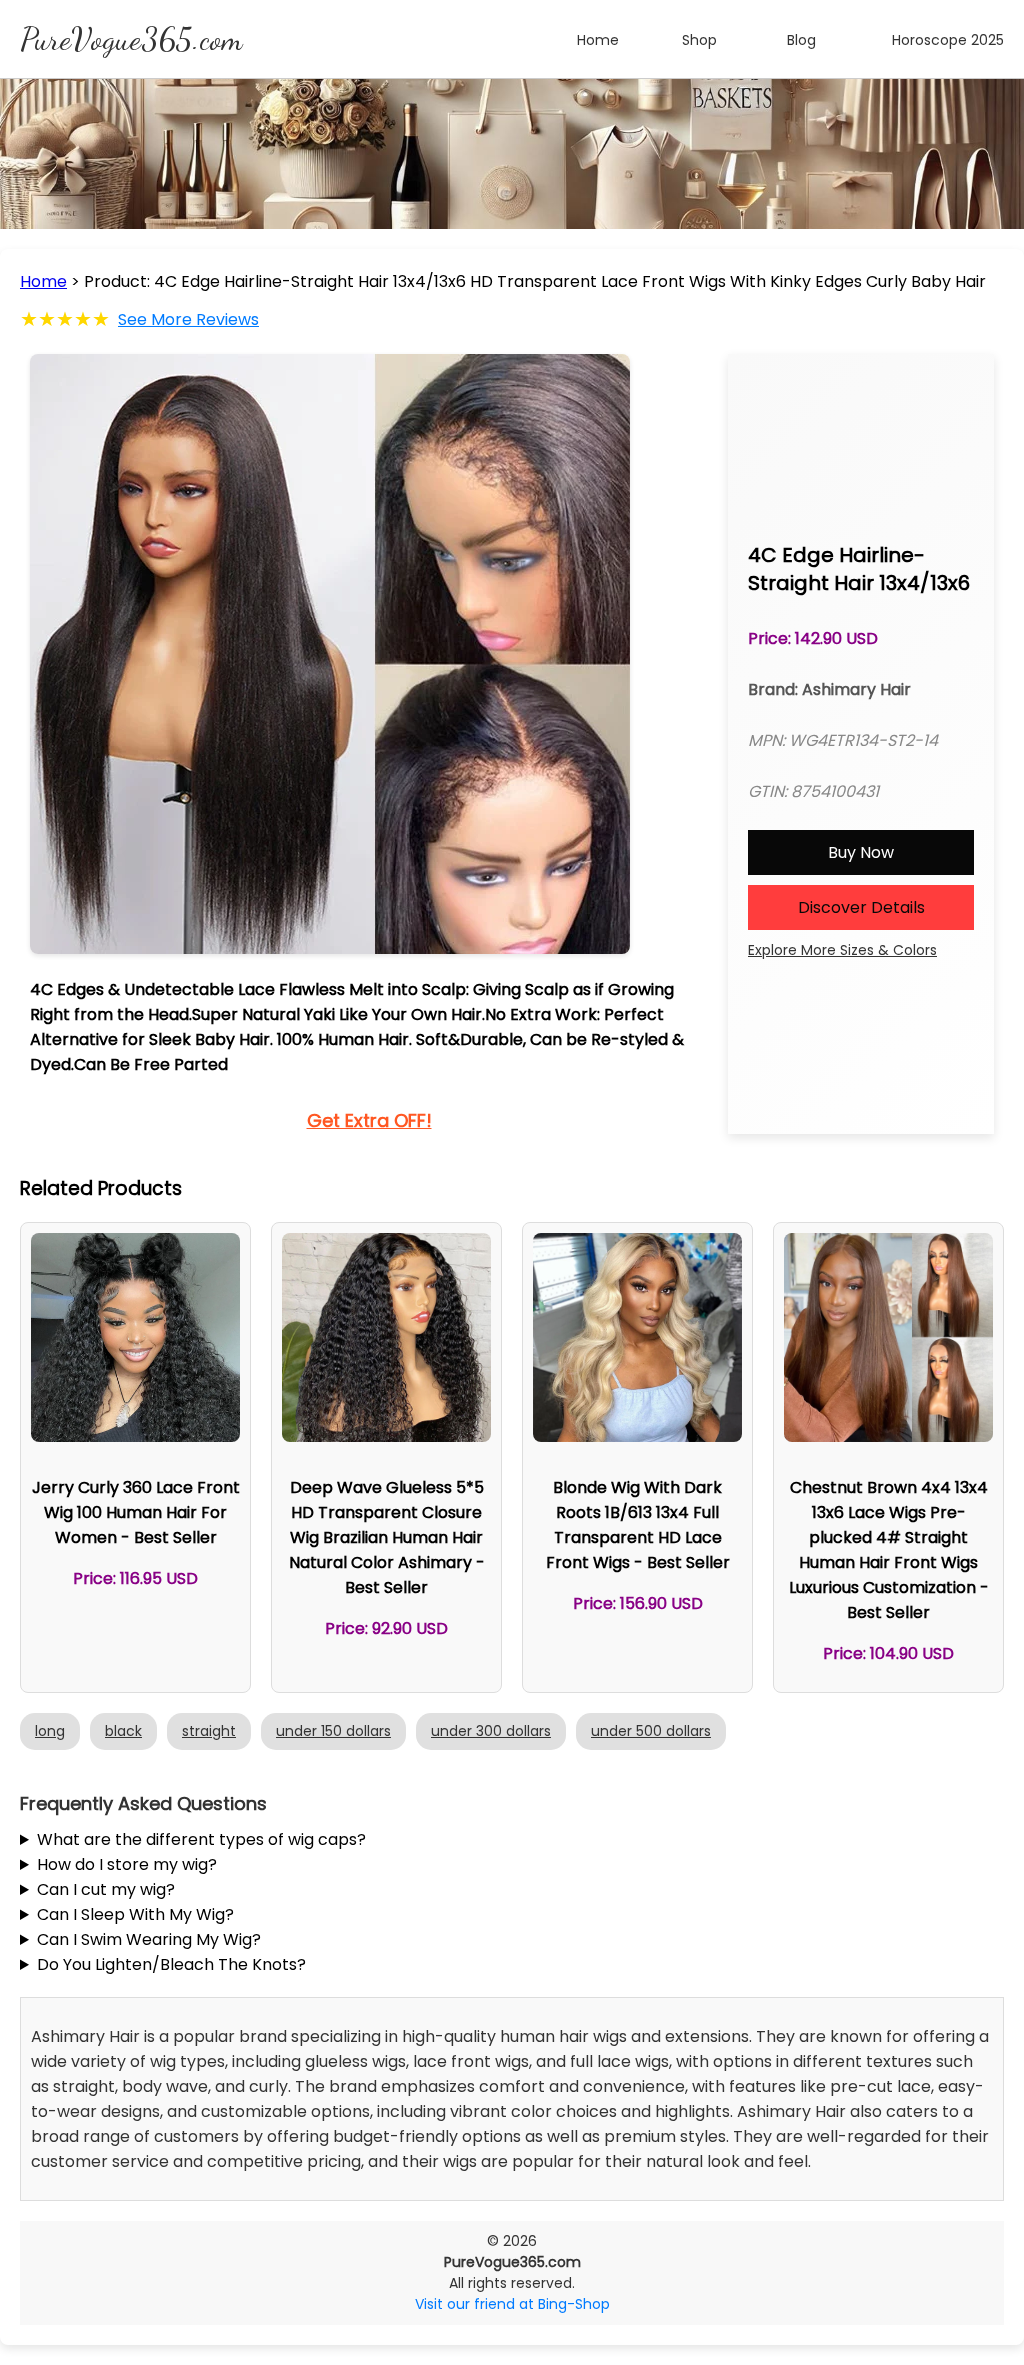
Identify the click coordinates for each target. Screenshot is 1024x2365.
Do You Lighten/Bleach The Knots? (171, 1964)
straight (209, 1731)
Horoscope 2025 (948, 40)
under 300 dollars (491, 1731)
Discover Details (861, 907)
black (123, 1731)
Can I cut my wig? (106, 1889)
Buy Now (861, 852)
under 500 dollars (651, 1731)
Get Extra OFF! (369, 1120)
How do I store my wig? (127, 1864)
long (50, 1731)
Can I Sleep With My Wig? (135, 1914)
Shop (699, 40)
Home (598, 40)
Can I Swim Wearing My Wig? (149, 1939)
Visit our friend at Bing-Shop (512, 2304)
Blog (801, 40)
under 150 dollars (333, 1731)
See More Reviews (188, 319)
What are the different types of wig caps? (201, 1839)
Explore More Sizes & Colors (842, 950)
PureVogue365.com (131, 39)
